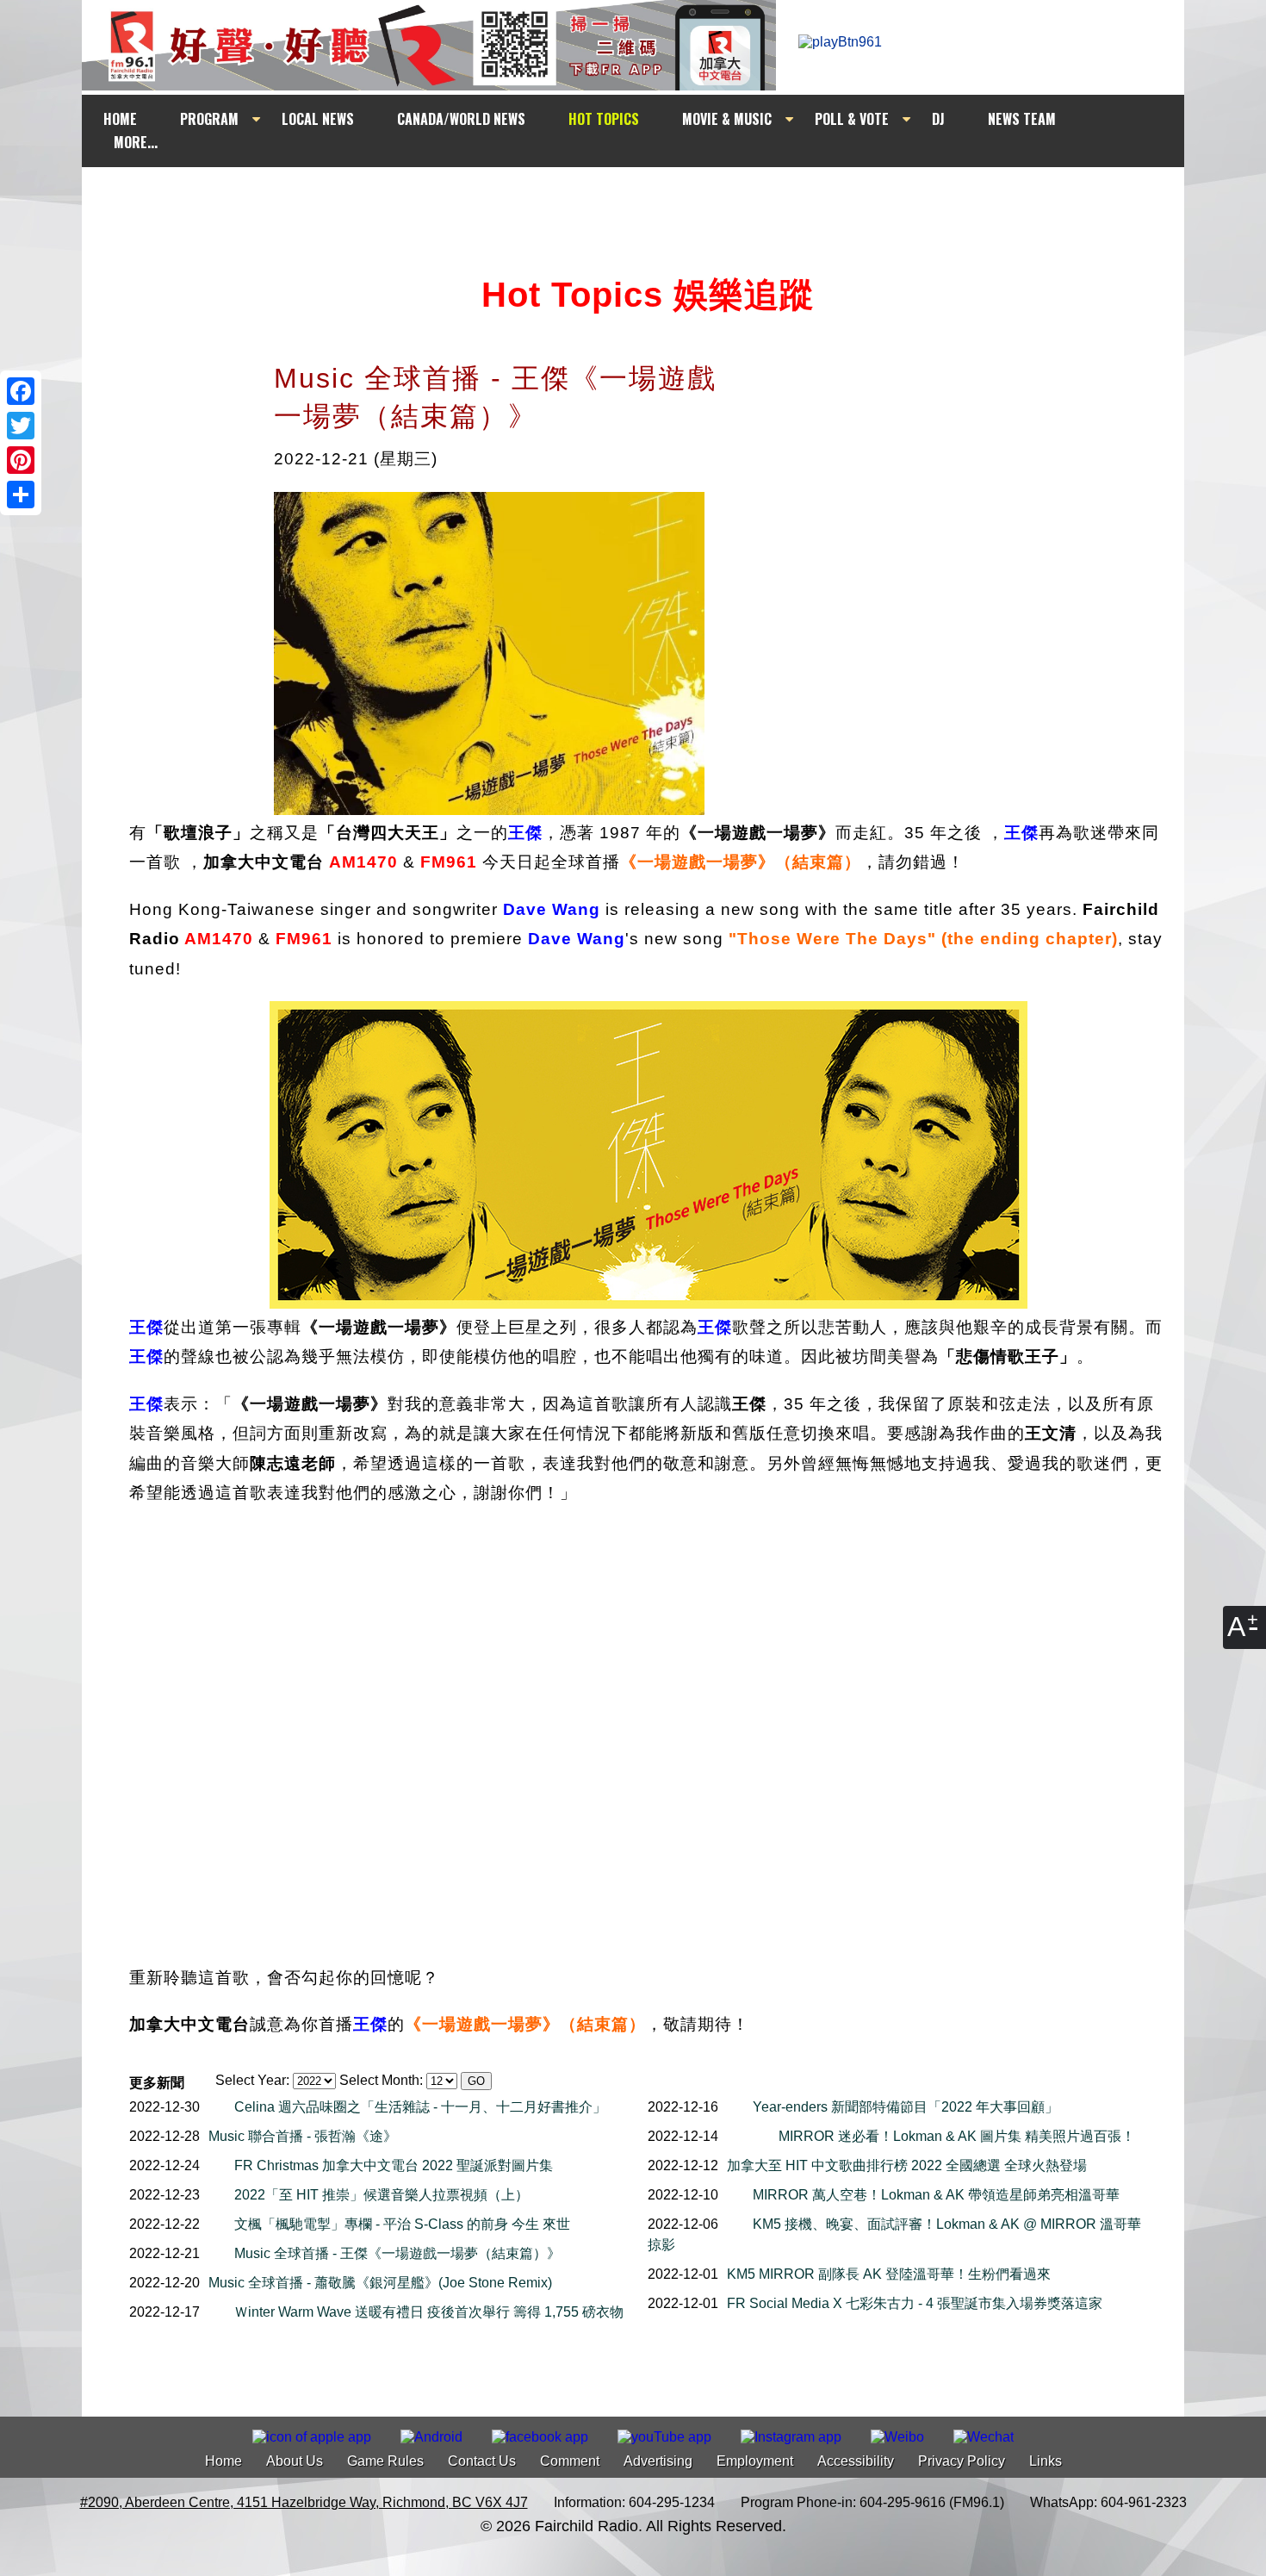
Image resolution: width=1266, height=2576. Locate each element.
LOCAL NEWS (318, 119)
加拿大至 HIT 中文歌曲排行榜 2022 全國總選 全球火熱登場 (907, 2165)
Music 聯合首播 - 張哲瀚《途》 (303, 2136)
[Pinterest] (21, 460)
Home (223, 2461)
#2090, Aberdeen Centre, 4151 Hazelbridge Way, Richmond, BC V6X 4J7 (304, 2502)
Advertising (658, 2461)
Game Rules (385, 2461)
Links (1046, 2461)
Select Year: (252, 2080)
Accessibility (856, 2461)
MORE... (136, 142)
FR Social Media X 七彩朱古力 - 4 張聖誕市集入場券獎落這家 (915, 2303)
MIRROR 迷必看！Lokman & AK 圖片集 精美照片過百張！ (957, 2136)
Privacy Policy (962, 2461)
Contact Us (482, 2461)
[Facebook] (21, 391)
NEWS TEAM (1022, 119)
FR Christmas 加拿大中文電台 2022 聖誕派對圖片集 (394, 2165)
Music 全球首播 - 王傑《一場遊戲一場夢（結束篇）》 (397, 2253)
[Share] (21, 495)
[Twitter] (21, 426)
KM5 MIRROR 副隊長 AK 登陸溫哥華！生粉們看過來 (889, 2274)
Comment (570, 2461)
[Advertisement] (649, 200)
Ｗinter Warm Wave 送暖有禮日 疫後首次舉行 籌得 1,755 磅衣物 (429, 2312)
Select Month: (381, 2080)
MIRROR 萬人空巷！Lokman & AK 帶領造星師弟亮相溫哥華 (936, 2195)
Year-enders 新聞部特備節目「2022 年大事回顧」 (906, 2107)
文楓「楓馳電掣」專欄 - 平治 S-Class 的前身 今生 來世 (402, 2224)
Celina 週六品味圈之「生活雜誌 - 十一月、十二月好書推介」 (420, 2107)
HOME (120, 119)
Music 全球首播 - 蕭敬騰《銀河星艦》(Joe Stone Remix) (380, 2283)
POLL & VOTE (852, 119)
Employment (755, 2461)
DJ (938, 119)
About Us (295, 2461)
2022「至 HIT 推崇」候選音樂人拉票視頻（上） (382, 2195)
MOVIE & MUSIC (727, 119)
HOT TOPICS (604, 119)
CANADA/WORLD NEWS (461, 119)
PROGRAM (209, 119)
